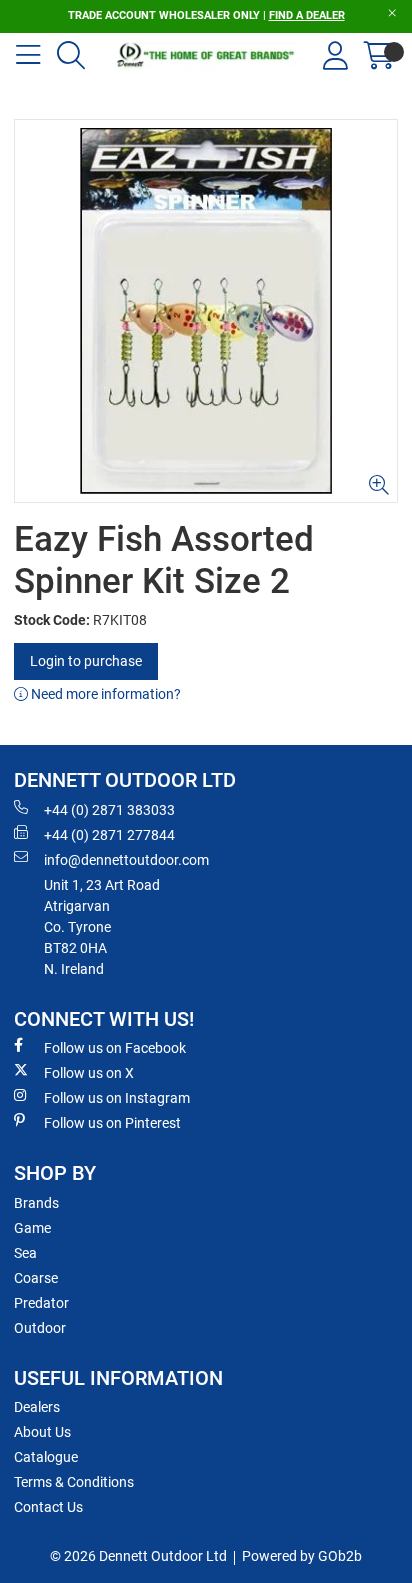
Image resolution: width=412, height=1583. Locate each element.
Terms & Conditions (74, 1482)
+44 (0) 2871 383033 (109, 810)
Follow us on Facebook (115, 1048)
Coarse (36, 1278)
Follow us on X (89, 1073)
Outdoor (40, 1328)
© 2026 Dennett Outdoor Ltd (138, 1556)
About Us (42, 1432)
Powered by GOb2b (302, 1556)
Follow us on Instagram (117, 1098)
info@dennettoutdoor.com (126, 860)
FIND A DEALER (307, 15)
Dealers (37, 1407)
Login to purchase (86, 661)
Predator (41, 1303)
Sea (25, 1253)
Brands (36, 1203)
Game (32, 1228)
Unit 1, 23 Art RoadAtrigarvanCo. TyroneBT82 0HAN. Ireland (102, 927)
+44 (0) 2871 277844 (109, 835)
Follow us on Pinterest (112, 1123)
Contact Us (48, 1507)
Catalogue (46, 1457)
